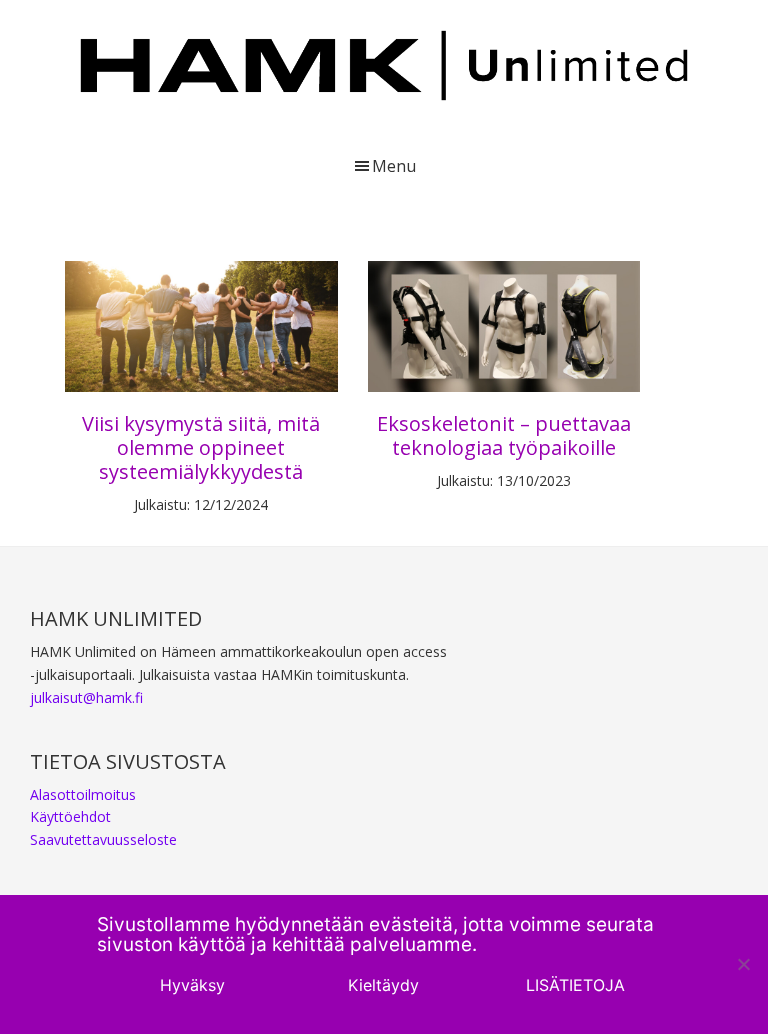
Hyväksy (192, 985)
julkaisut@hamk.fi (86, 697)
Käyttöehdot (70, 816)
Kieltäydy (383, 985)
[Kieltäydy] (743, 964)
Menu (394, 166)
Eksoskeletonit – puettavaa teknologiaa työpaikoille (504, 435)
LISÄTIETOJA (575, 985)
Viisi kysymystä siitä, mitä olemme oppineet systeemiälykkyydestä (201, 447)
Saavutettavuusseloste (103, 839)
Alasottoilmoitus (83, 794)
